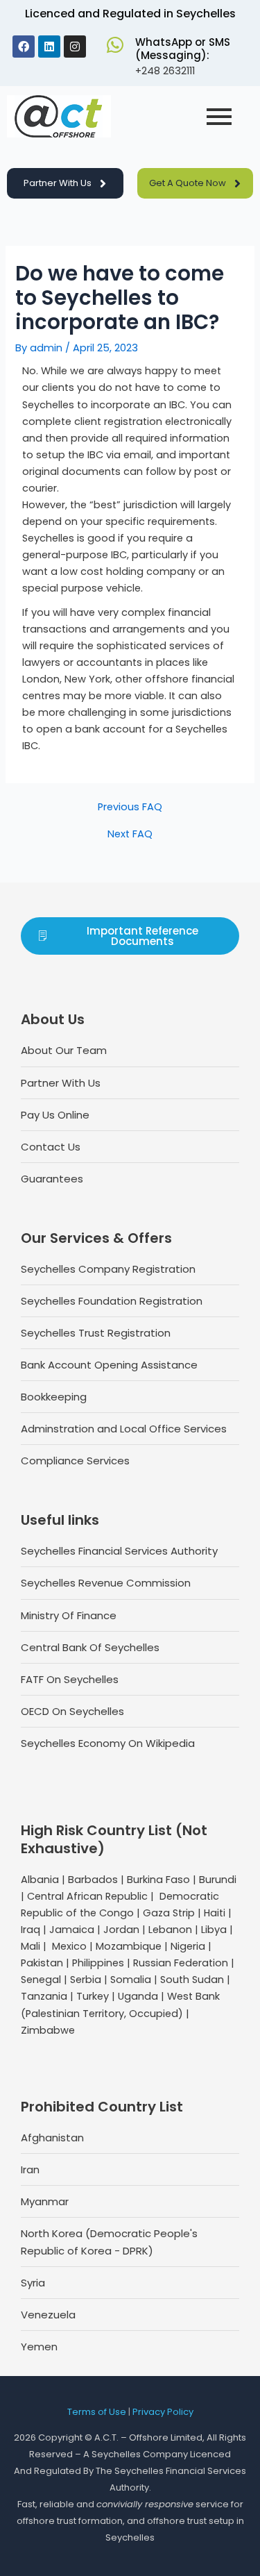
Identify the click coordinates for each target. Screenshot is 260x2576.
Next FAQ (130, 834)
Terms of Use (97, 2412)
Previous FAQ (130, 807)
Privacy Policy (163, 2412)
